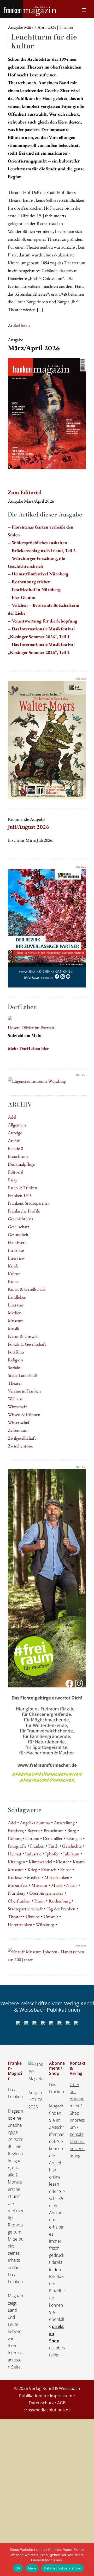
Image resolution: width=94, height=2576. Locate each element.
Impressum (61, 2396)
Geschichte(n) (20, 1219)
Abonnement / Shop (77, 2106)
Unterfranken (20, 1924)
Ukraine (33, 1916)
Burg (72, 1830)
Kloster (62, 1862)
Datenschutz (41, 2403)
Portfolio (16, 1352)
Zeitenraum (18, 1430)
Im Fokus (16, 1250)
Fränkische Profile (24, 1211)
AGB (61, 2403)
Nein (32, 2568)
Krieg (32, 1869)
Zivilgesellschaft (22, 1438)
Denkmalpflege (21, 1164)
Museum (16, 1320)
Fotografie (17, 1846)
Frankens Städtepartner (28, 1203)
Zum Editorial (25, 492)
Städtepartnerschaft (25, 1909)
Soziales (15, 1367)
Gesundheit (18, 1234)
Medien (15, 1313)
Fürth (53, 1846)
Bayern (34, 1830)
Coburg (15, 1838)
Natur (72, 1885)
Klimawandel (40, 1862)
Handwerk (17, 1242)
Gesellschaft (19, 1227)
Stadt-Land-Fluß (22, 1375)
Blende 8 (15, 1148)
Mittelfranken (57, 1877)
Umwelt (51, 1916)
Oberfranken (19, 1901)
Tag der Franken (61, 1909)
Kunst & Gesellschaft (27, 1289)
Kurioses (16, 1877)
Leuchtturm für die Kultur (44, 41)
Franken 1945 (20, 1195)
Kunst (13, 1281)
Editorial (16, 1172)
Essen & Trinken (22, 1188)
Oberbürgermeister (46, 1893)
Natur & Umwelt (23, 1336)
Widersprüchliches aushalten (39, 543)
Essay (13, 1180)
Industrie (33, 1854)
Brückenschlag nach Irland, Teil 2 (44, 550)
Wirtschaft (17, 1407)
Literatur (16, 1305)
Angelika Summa (35, 1823)
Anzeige (15, 1133)
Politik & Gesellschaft (27, 1344)
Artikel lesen (19, 325)
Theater (15, 1383)
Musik (13, 1328)
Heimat (15, 1854)
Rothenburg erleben (31, 582)
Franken (37, 1846)
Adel (12, 1117)
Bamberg (16, 1830)
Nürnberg (17, 1893)
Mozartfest (18, 1885)
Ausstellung (64, 1823)
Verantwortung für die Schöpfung (45, 621)
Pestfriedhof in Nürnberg (36, 589)
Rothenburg (60, 1901)
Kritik (13, 1266)
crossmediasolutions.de (47, 2410)
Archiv (14, 1140)
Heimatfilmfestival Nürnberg (40, 574)
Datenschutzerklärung (77, 2148)
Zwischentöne (20, 1446)
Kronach (49, 1869)
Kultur (14, 1274)
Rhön (39, 1901)
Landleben (17, 1297)
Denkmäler (53, 1838)
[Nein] (87, 2560)
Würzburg (45, 1924)
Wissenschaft (19, 1422)
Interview (16, 1258)
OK (18, 2568)
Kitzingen (16, 1862)
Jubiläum (71, 1854)
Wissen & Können (24, 1414)
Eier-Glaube (23, 597)
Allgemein (17, 1125)
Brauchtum (18, 1156)
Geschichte (72, 1846)
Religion (15, 1360)
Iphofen (52, 1854)
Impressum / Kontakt (77, 2127)
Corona (32, 1838)
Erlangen (74, 1838)
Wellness (15, 1399)
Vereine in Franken (24, 1391)
